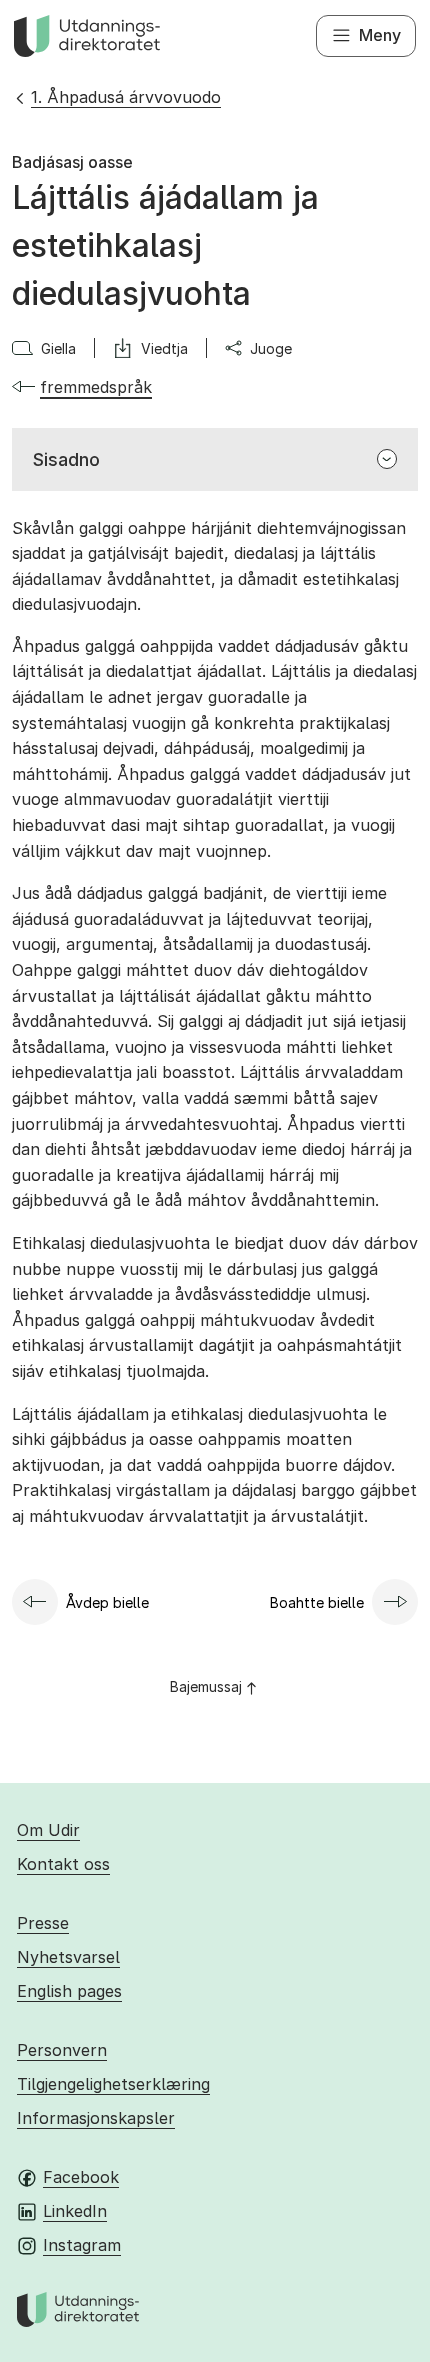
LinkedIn (75, 2211)
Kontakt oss (63, 1864)
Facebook (81, 2177)
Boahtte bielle (317, 1602)
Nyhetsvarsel (68, 1957)
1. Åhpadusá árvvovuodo (126, 97)
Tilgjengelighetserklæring (113, 2084)
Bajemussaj (206, 1686)
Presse (43, 1923)
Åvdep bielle (107, 1602)
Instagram (82, 2245)
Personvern (62, 2050)
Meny (380, 35)
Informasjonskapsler (96, 2118)
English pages (69, 1991)
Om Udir (48, 1830)
